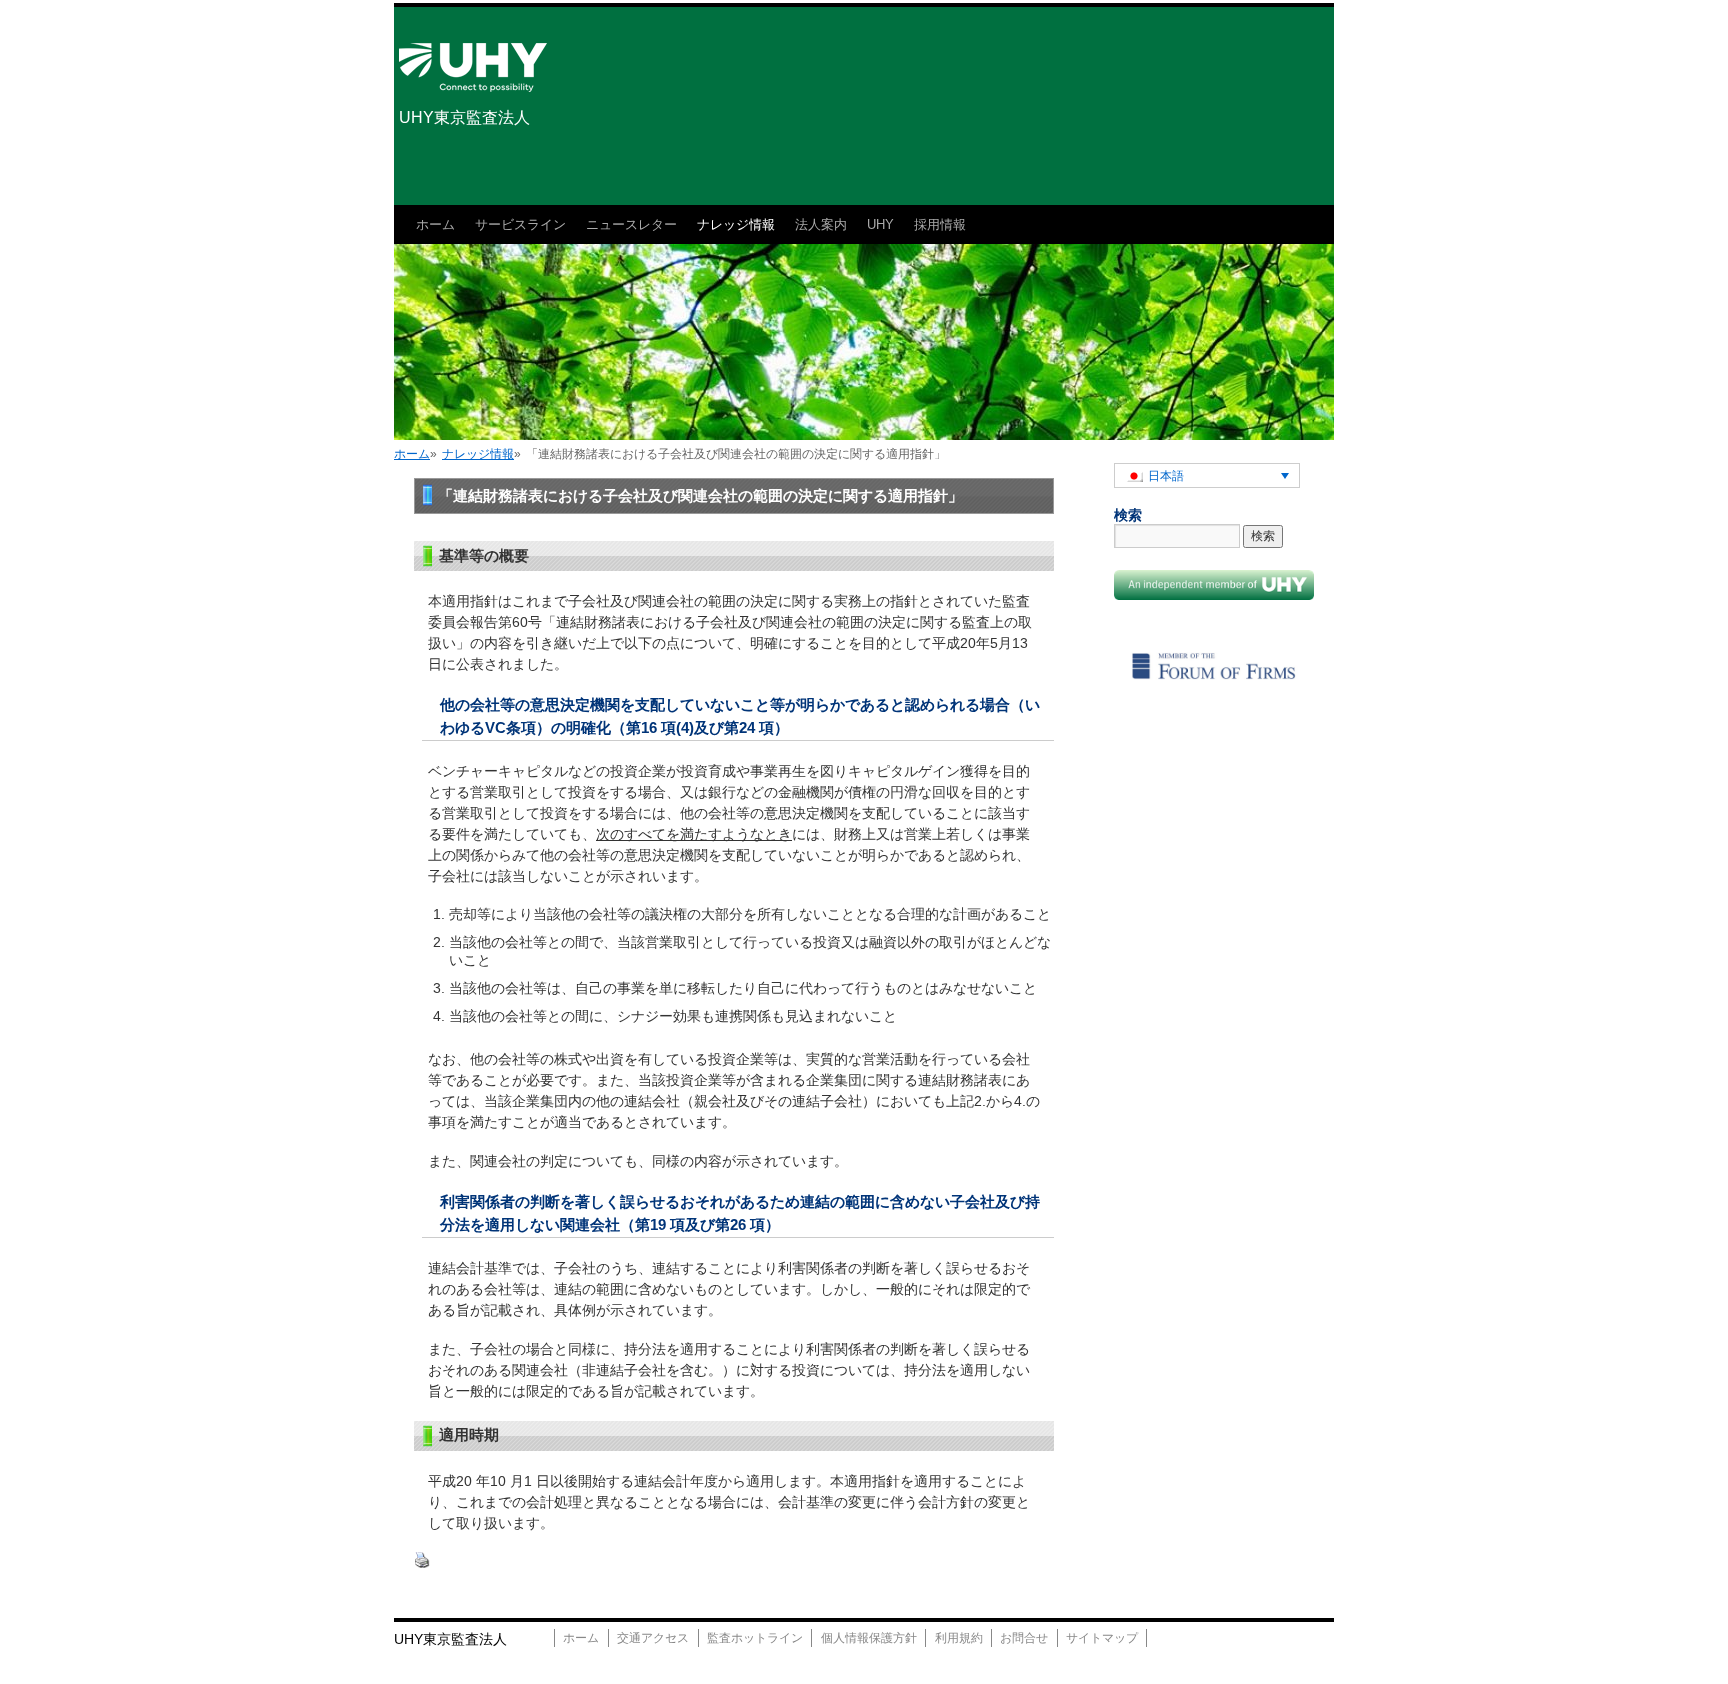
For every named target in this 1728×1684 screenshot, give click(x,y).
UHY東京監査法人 (464, 117)
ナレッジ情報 (736, 224)
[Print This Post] (422, 1564)
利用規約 (959, 1638)
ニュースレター (631, 224)
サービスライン (520, 224)
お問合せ (1024, 1638)
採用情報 (940, 224)
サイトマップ (1102, 1638)
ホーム (435, 224)
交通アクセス (653, 1638)
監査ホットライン (755, 1638)
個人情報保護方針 (869, 1638)
